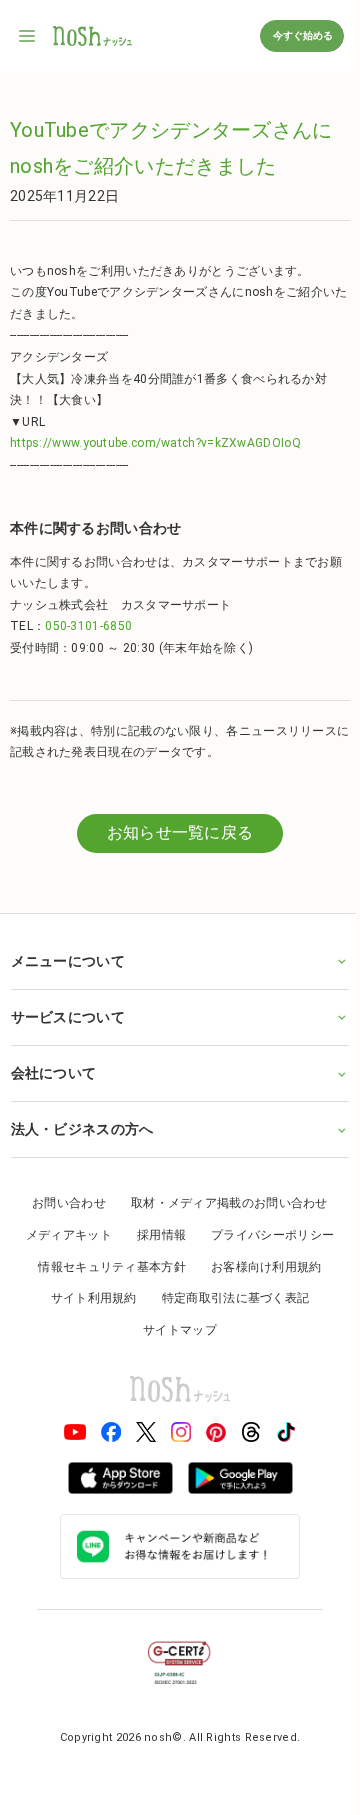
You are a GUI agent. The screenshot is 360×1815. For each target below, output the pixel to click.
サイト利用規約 (86, 1298)
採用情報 (153, 1235)
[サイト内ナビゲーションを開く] (28, 36)
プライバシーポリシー (265, 1235)
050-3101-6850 (88, 626)
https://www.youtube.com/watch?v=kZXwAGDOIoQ (155, 443)
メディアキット (61, 1235)
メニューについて (67, 961)
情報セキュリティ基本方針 (105, 1267)
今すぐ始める (302, 35)
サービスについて (67, 1017)
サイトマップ (173, 1330)
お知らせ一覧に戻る (180, 832)
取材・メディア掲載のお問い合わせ (221, 1203)
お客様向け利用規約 (258, 1267)
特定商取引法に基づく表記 (228, 1298)
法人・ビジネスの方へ (81, 1129)
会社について (53, 1073)
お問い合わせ (62, 1203)
